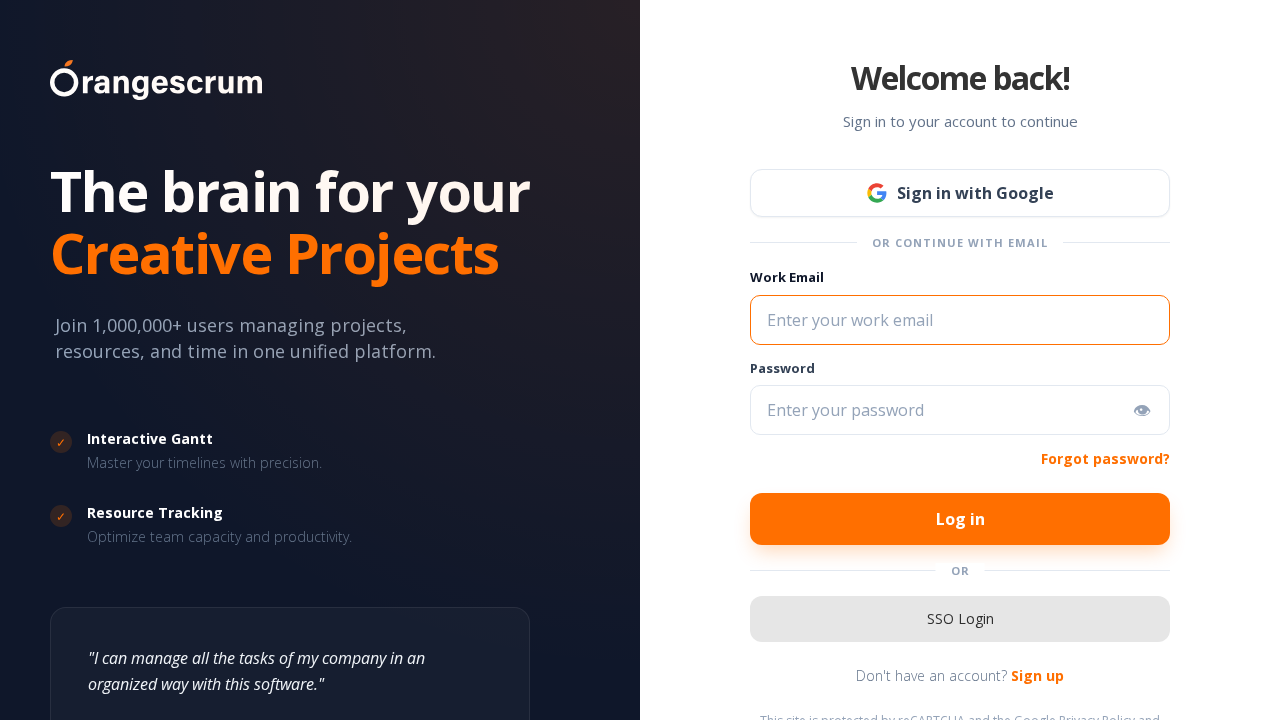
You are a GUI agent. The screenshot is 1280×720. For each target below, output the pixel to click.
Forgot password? (1105, 458)
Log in (960, 519)
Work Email (787, 277)
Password (782, 368)
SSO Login (960, 618)
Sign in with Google (975, 193)
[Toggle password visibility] (1142, 410)
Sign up (1037, 675)
